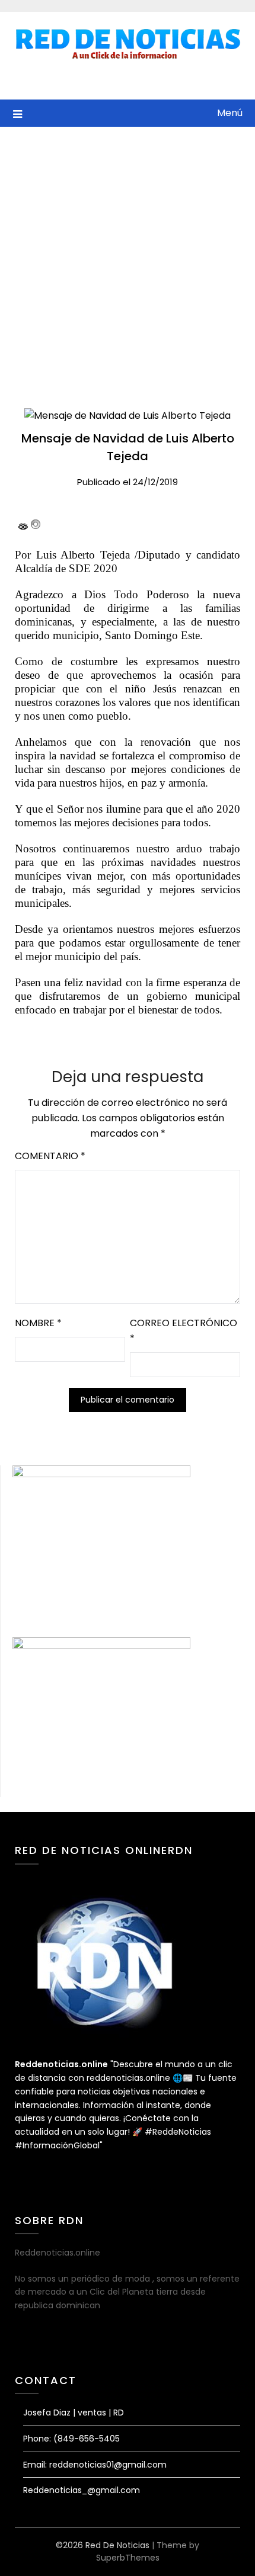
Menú (230, 113)
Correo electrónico (184, 1331)
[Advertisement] (128, 260)
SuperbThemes (128, 2558)
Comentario (50, 1156)
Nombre (38, 1323)
